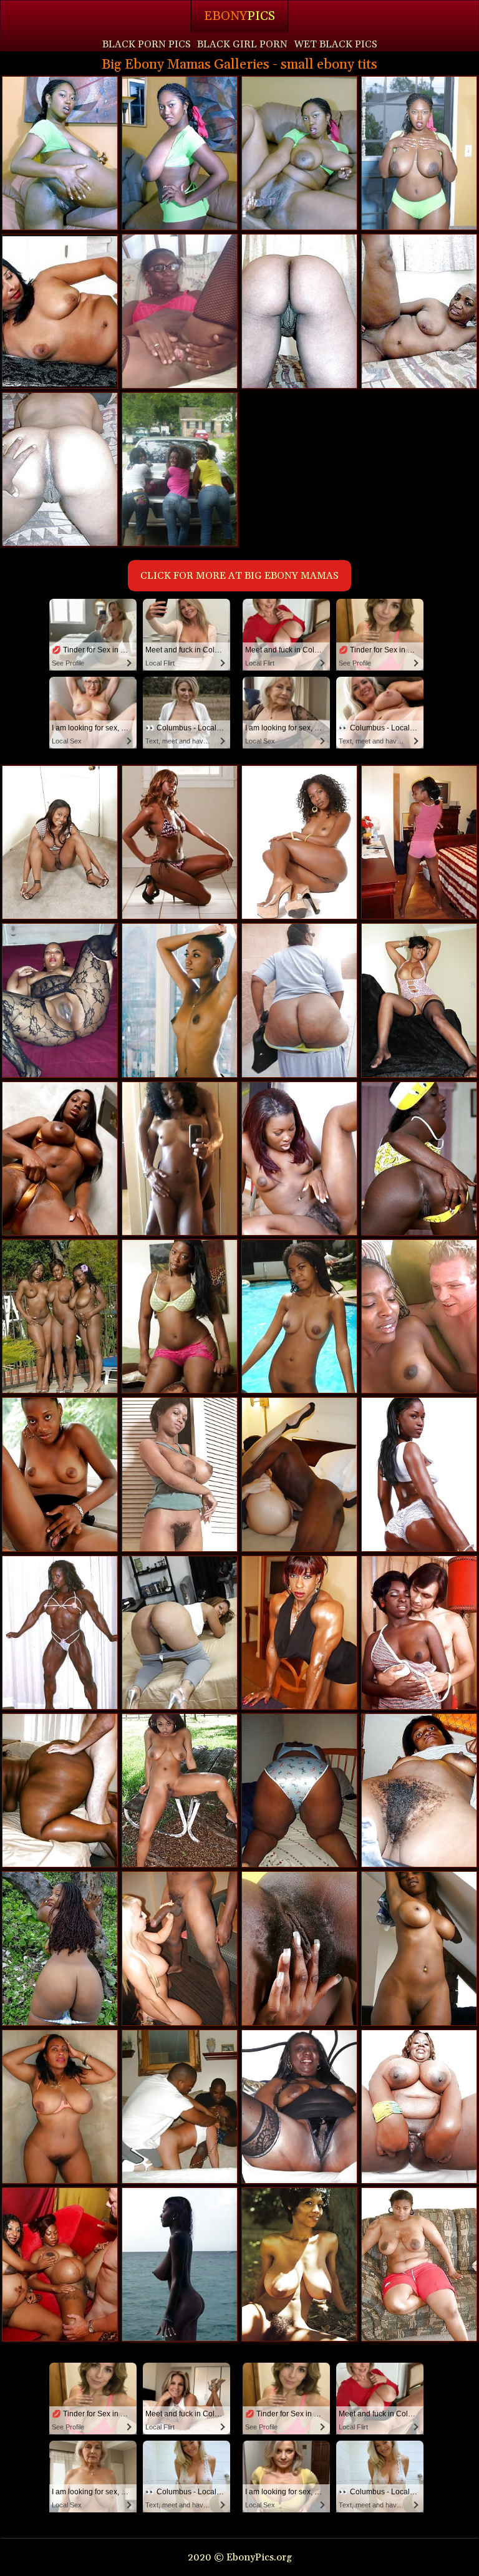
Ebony (239, 16)
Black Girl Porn (242, 44)
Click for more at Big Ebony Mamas (239, 576)
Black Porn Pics (147, 44)
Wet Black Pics (336, 44)
